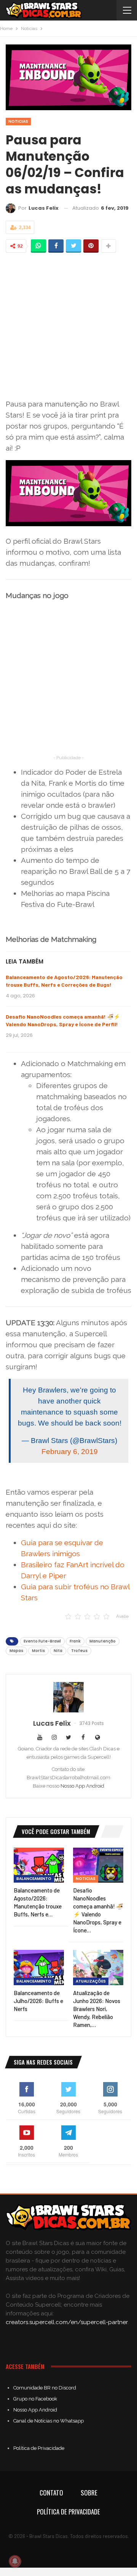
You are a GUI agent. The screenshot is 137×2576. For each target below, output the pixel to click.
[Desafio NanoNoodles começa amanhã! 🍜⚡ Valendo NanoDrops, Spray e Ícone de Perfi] (98, 1865)
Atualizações (91, 1981)
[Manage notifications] (15, 2561)
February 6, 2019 (70, 1452)
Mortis (38, 1651)
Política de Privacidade (39, 2448)
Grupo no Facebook (35, 2399)
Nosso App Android (82, 1786)
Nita (58, 1651)
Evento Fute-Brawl (42, 1641)
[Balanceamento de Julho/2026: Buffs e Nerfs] (39, 1967)
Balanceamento (34, 1879)
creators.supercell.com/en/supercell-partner (67, 2322)
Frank (75, 1641)
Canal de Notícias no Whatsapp (49, 2421)
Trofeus (79, 1651)
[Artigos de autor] (68, 1697)
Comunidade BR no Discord (45, 2388)
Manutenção (103, 1641)
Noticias (18, 121)
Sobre (89, 2493)
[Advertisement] (68, 326)
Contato (51, 2493)
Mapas (16, 1651)
